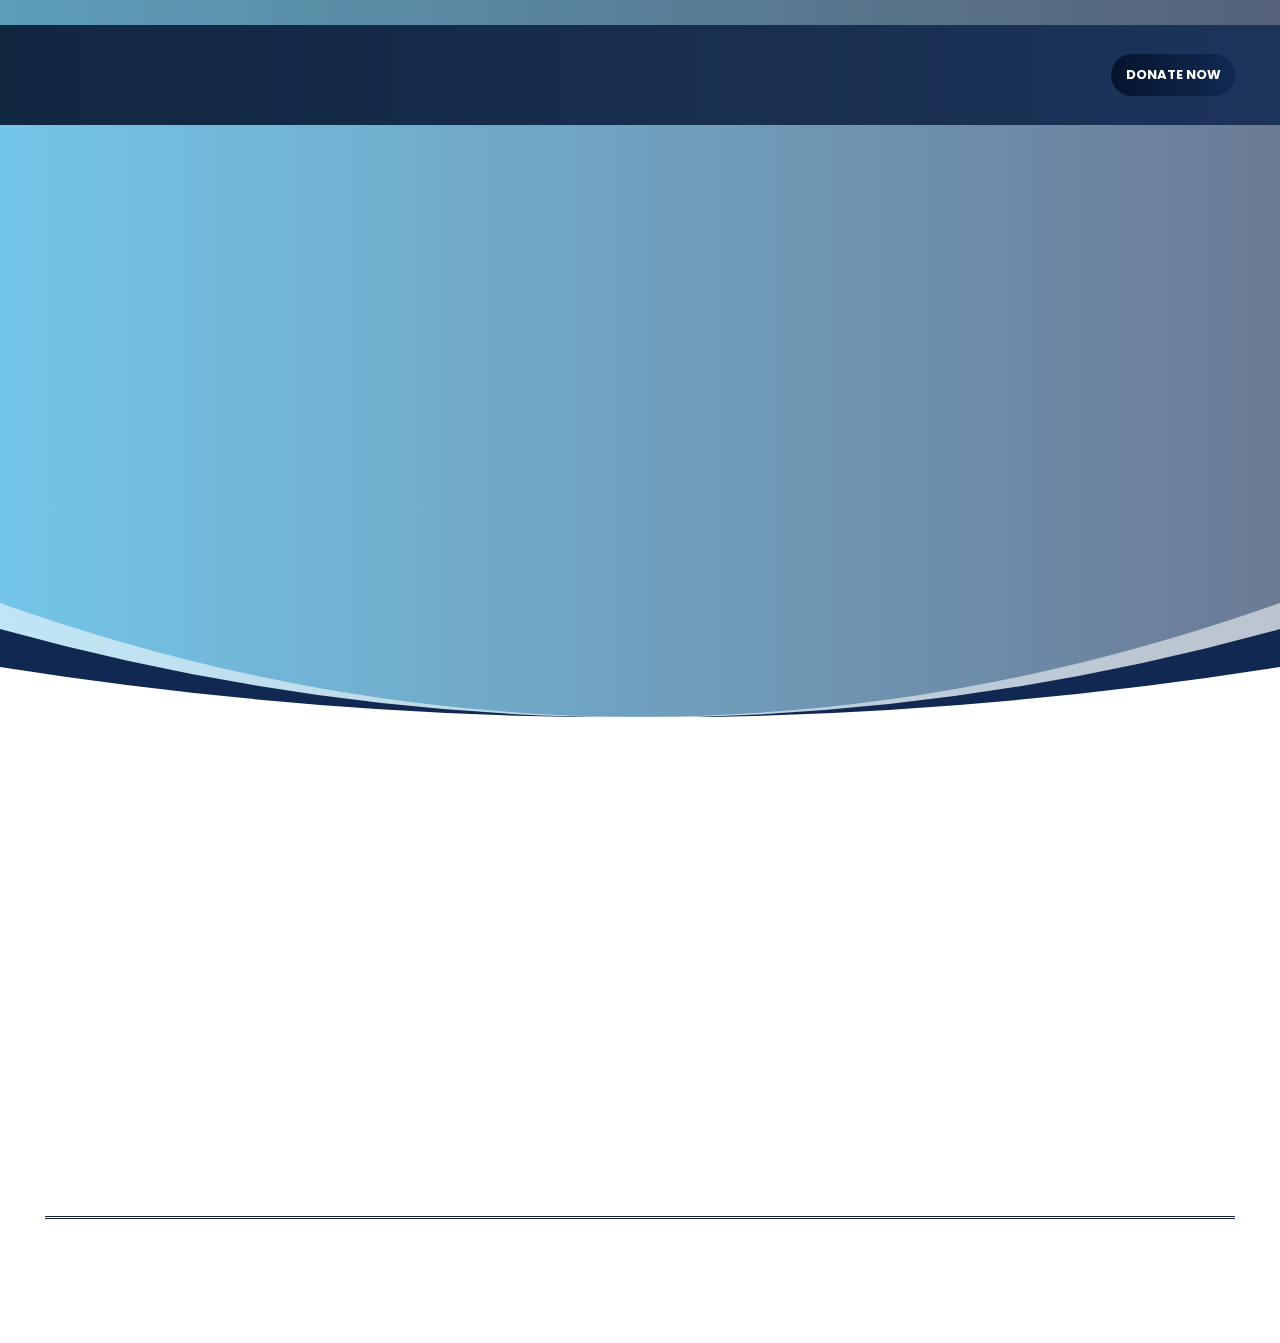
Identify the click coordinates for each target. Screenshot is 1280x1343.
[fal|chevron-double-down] (640, 491)
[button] (567, 75)
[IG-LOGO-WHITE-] (154, 75)
